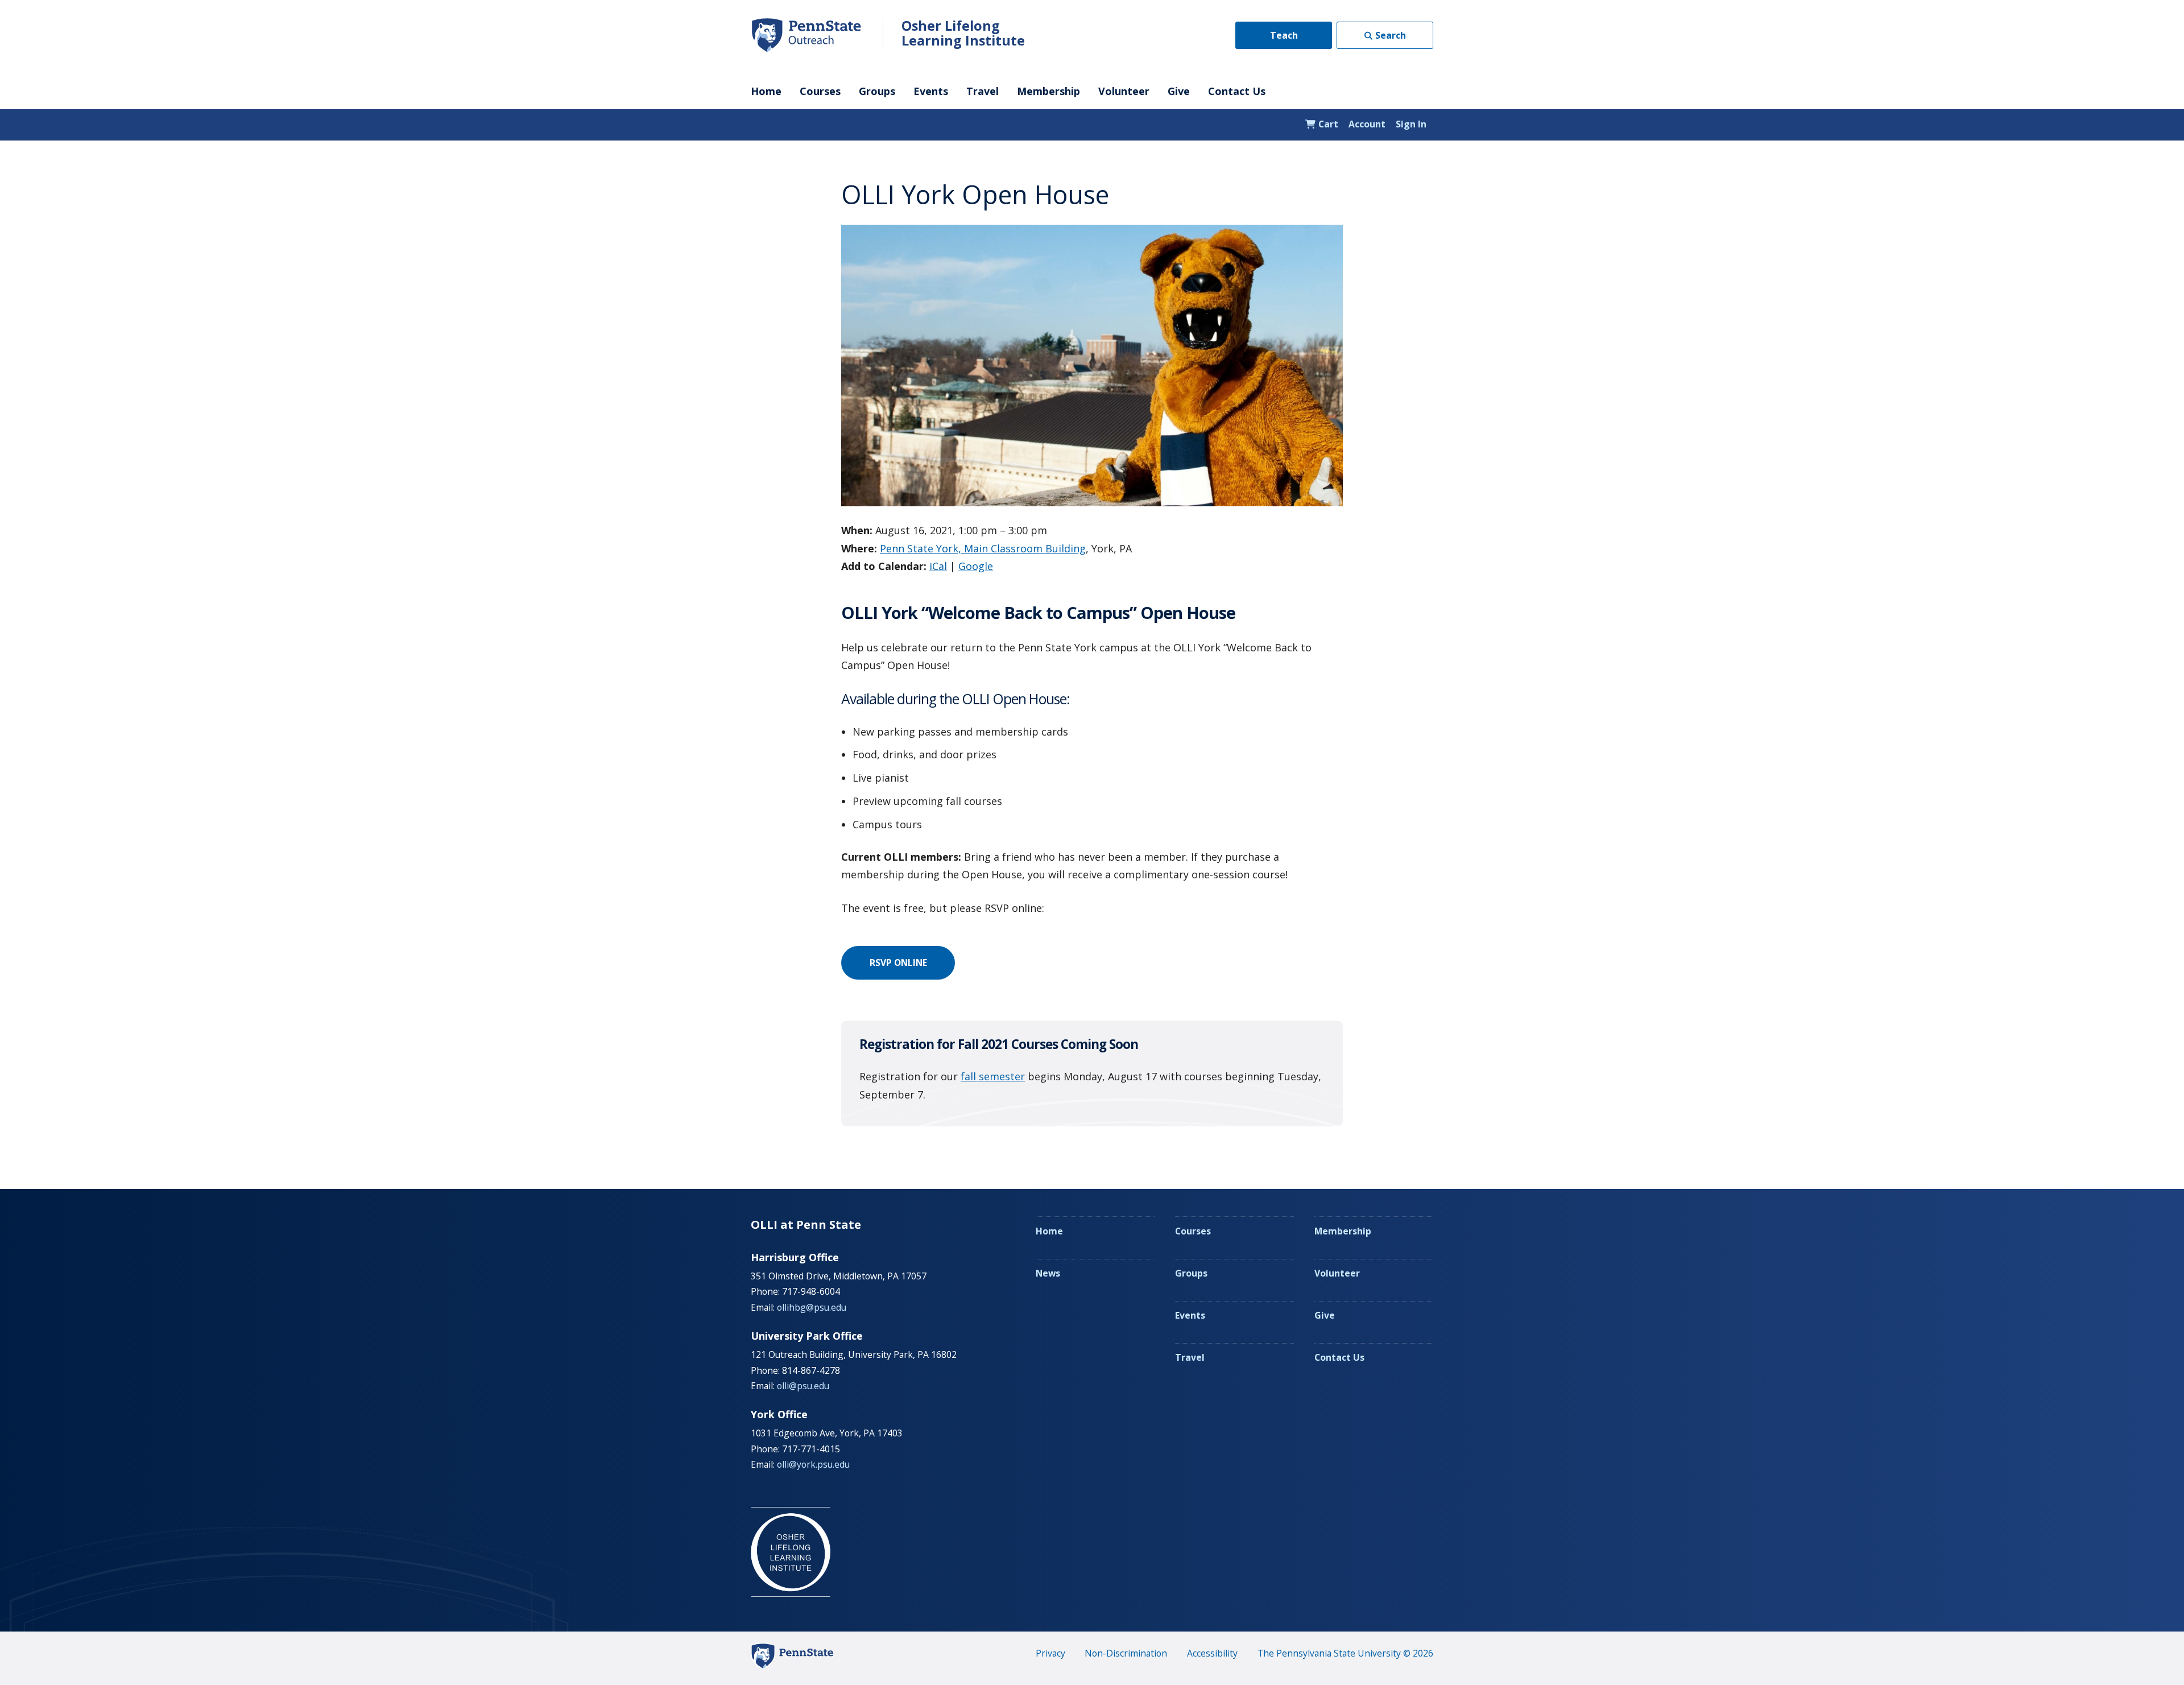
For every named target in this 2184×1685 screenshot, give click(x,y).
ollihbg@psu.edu (812, 1307)
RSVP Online (898, 963)
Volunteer (1124, 91)
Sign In (1411, 124)
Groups (877, 91)
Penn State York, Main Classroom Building (983, 548)
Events (931, 91)
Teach (1284, 35)
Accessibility (1212, 1653)
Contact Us (1237, 91)
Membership (1048, 91)
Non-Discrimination (1126, 1653)
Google (976, 566)
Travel (983, 91)
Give (1179, 91)
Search (1391, 35)
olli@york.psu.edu (813, 1464)
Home (766, 91)
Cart (1327, 124)
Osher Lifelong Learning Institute (963, 33)
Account (1367, 124)
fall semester (993, 1076)
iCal (938, 566)
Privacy (1050, 1653)
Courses (820, 91)
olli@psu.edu (803, 1386)
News (1048, 1273)
